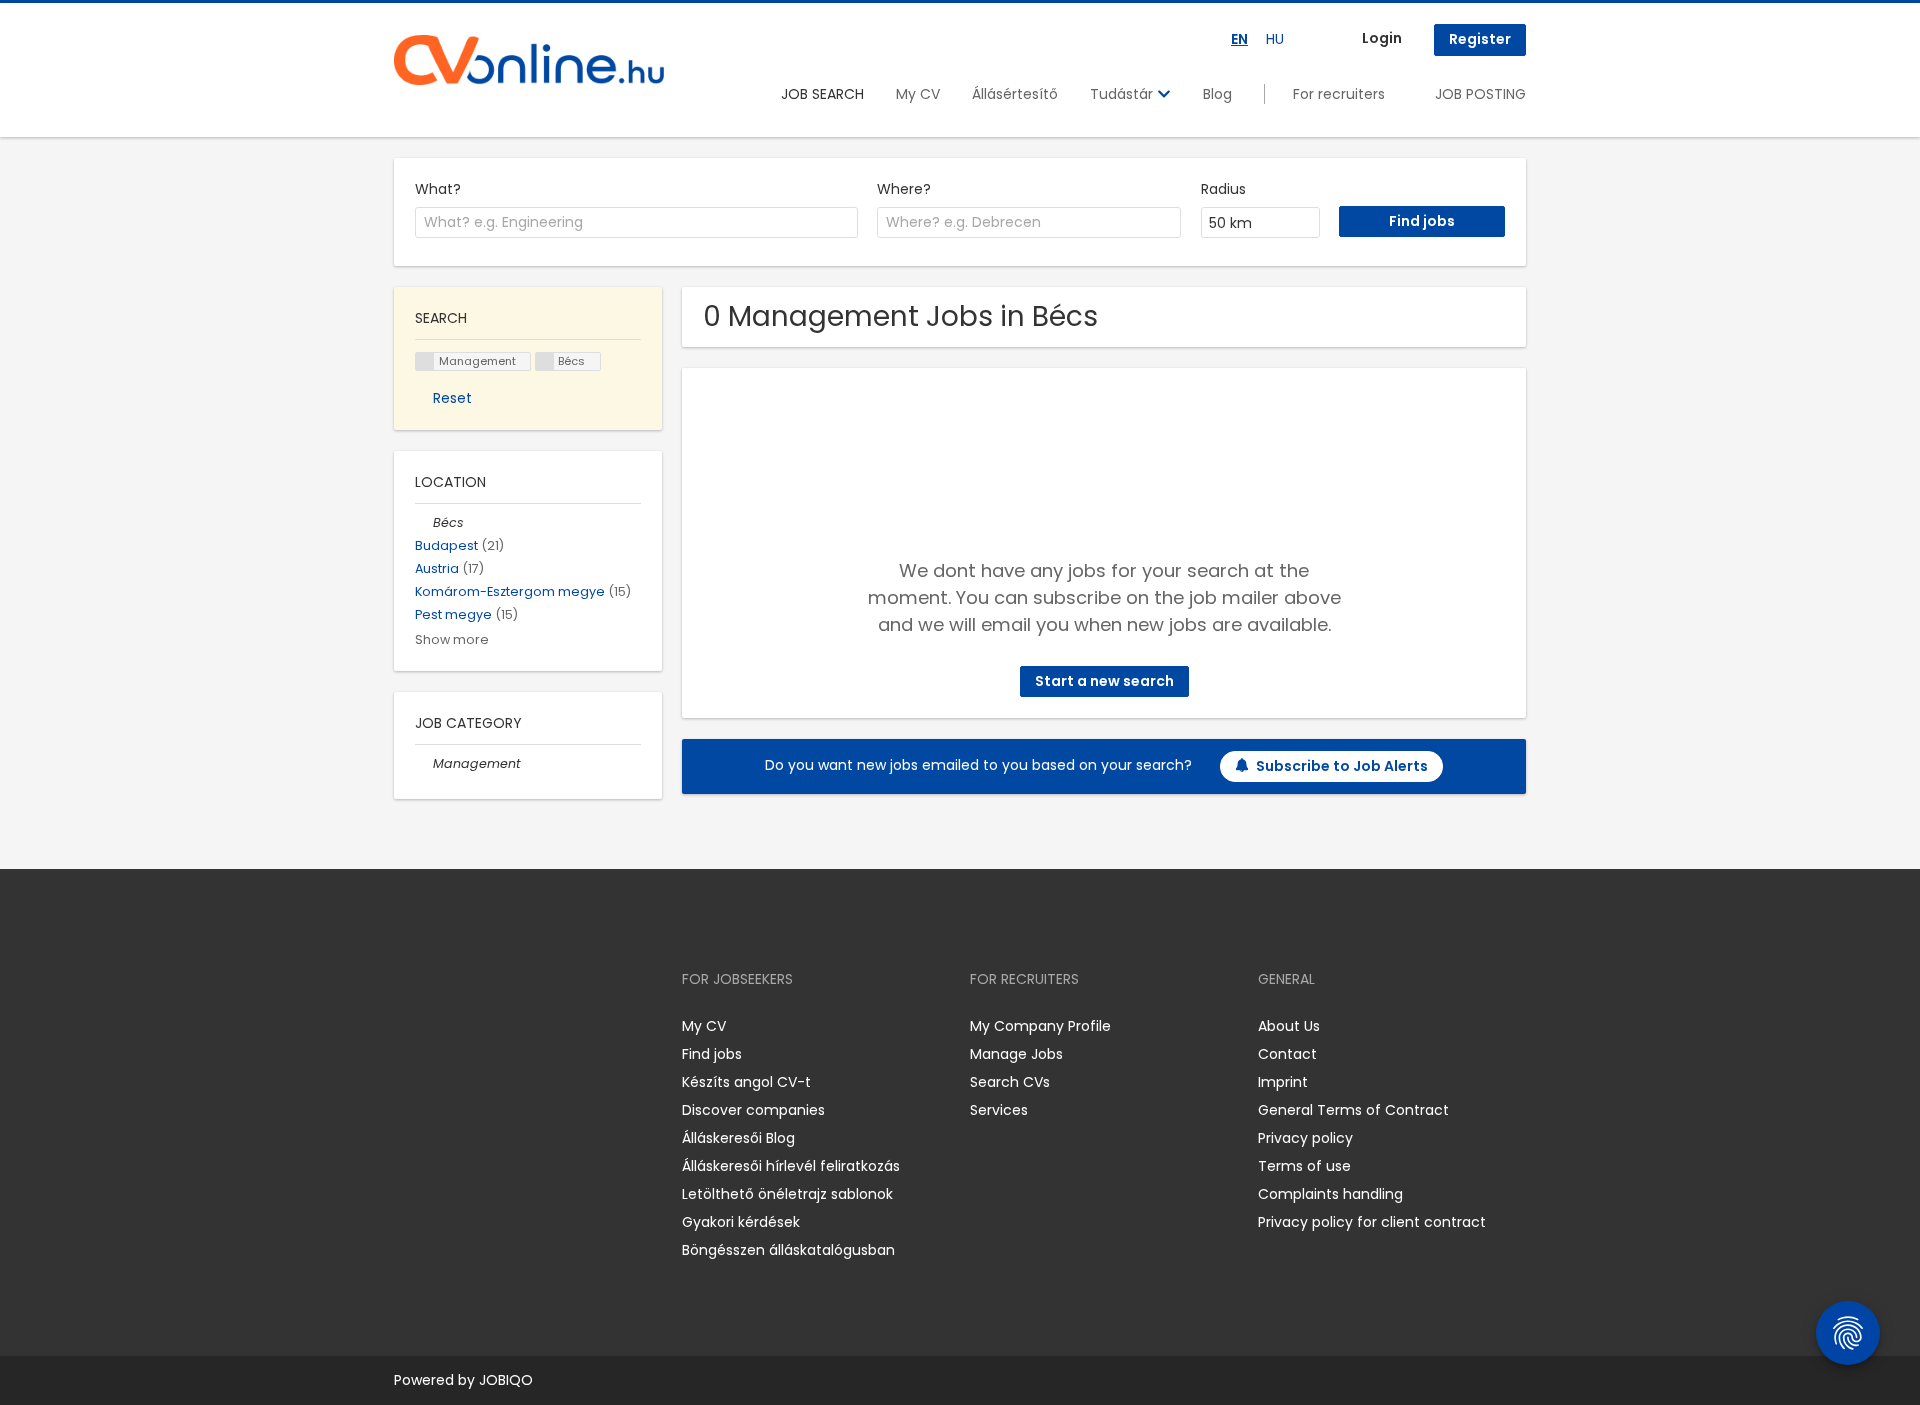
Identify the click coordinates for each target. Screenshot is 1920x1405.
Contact (1287, 1054)
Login (1382, 38)
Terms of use (1304, 1166)
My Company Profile (1040, 1026)
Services (999, 1110)
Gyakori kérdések (741, 1222)
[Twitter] (504, 1026)
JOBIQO (506, 1380)
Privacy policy (1305, 1138)
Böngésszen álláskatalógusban (788, 1250)
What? (438, 189)
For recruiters (1339, 94)
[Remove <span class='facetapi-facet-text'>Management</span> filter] (425, 361)
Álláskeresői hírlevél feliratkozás (791, 1166)
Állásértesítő (1015, 94)
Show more (452, 639)
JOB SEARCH (822, 94)
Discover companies (753, 1110)
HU (1275, 39)
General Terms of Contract (1353, 1110)
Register (1480, 39)
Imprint (1283, 1082)
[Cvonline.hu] (529, 60)
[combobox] (636, 223)
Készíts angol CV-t (746, 1082)
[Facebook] (408, 1026)
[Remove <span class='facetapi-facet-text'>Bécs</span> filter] (545, 361)
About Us (1289, 1026)
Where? (904, 189)
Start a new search (1104, 681)
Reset (452, 398)
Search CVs (1010, 1082)
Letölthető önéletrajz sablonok (787, 1194)
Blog (1217, 94)
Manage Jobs (1016, 1054)
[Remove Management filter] (424, 763)
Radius (1223, 189)
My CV (918, 94)
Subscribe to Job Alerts (1342, 766)
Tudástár (1123, 94)
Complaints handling (1330, 1194)
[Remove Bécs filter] (424, 522)
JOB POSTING (1480, 94)
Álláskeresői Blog (738, 1138)
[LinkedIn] (474, 1026)
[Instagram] (441, 1026)
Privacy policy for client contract (1372, 1222)
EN (1239, 39)
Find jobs (712, 1054)
